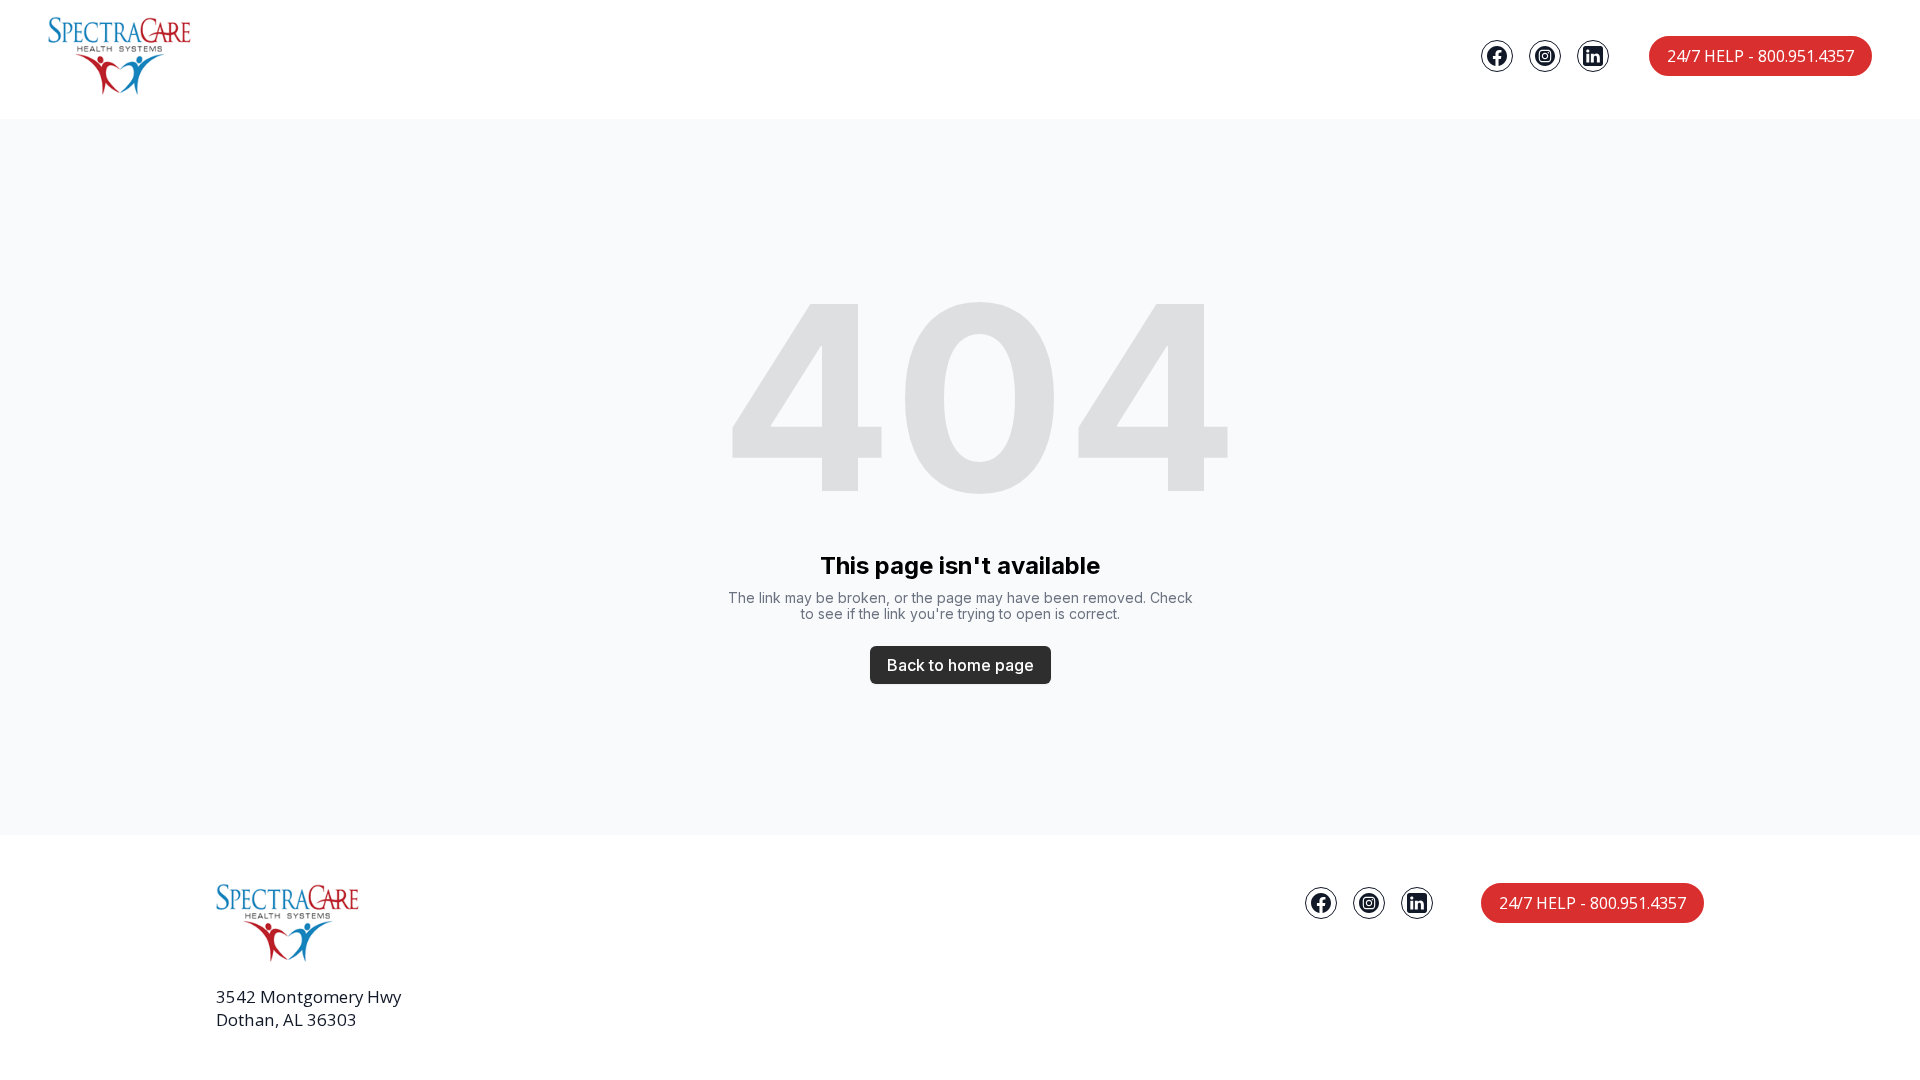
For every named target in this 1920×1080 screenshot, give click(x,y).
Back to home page (960, 665)
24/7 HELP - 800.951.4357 (1760, 56)
